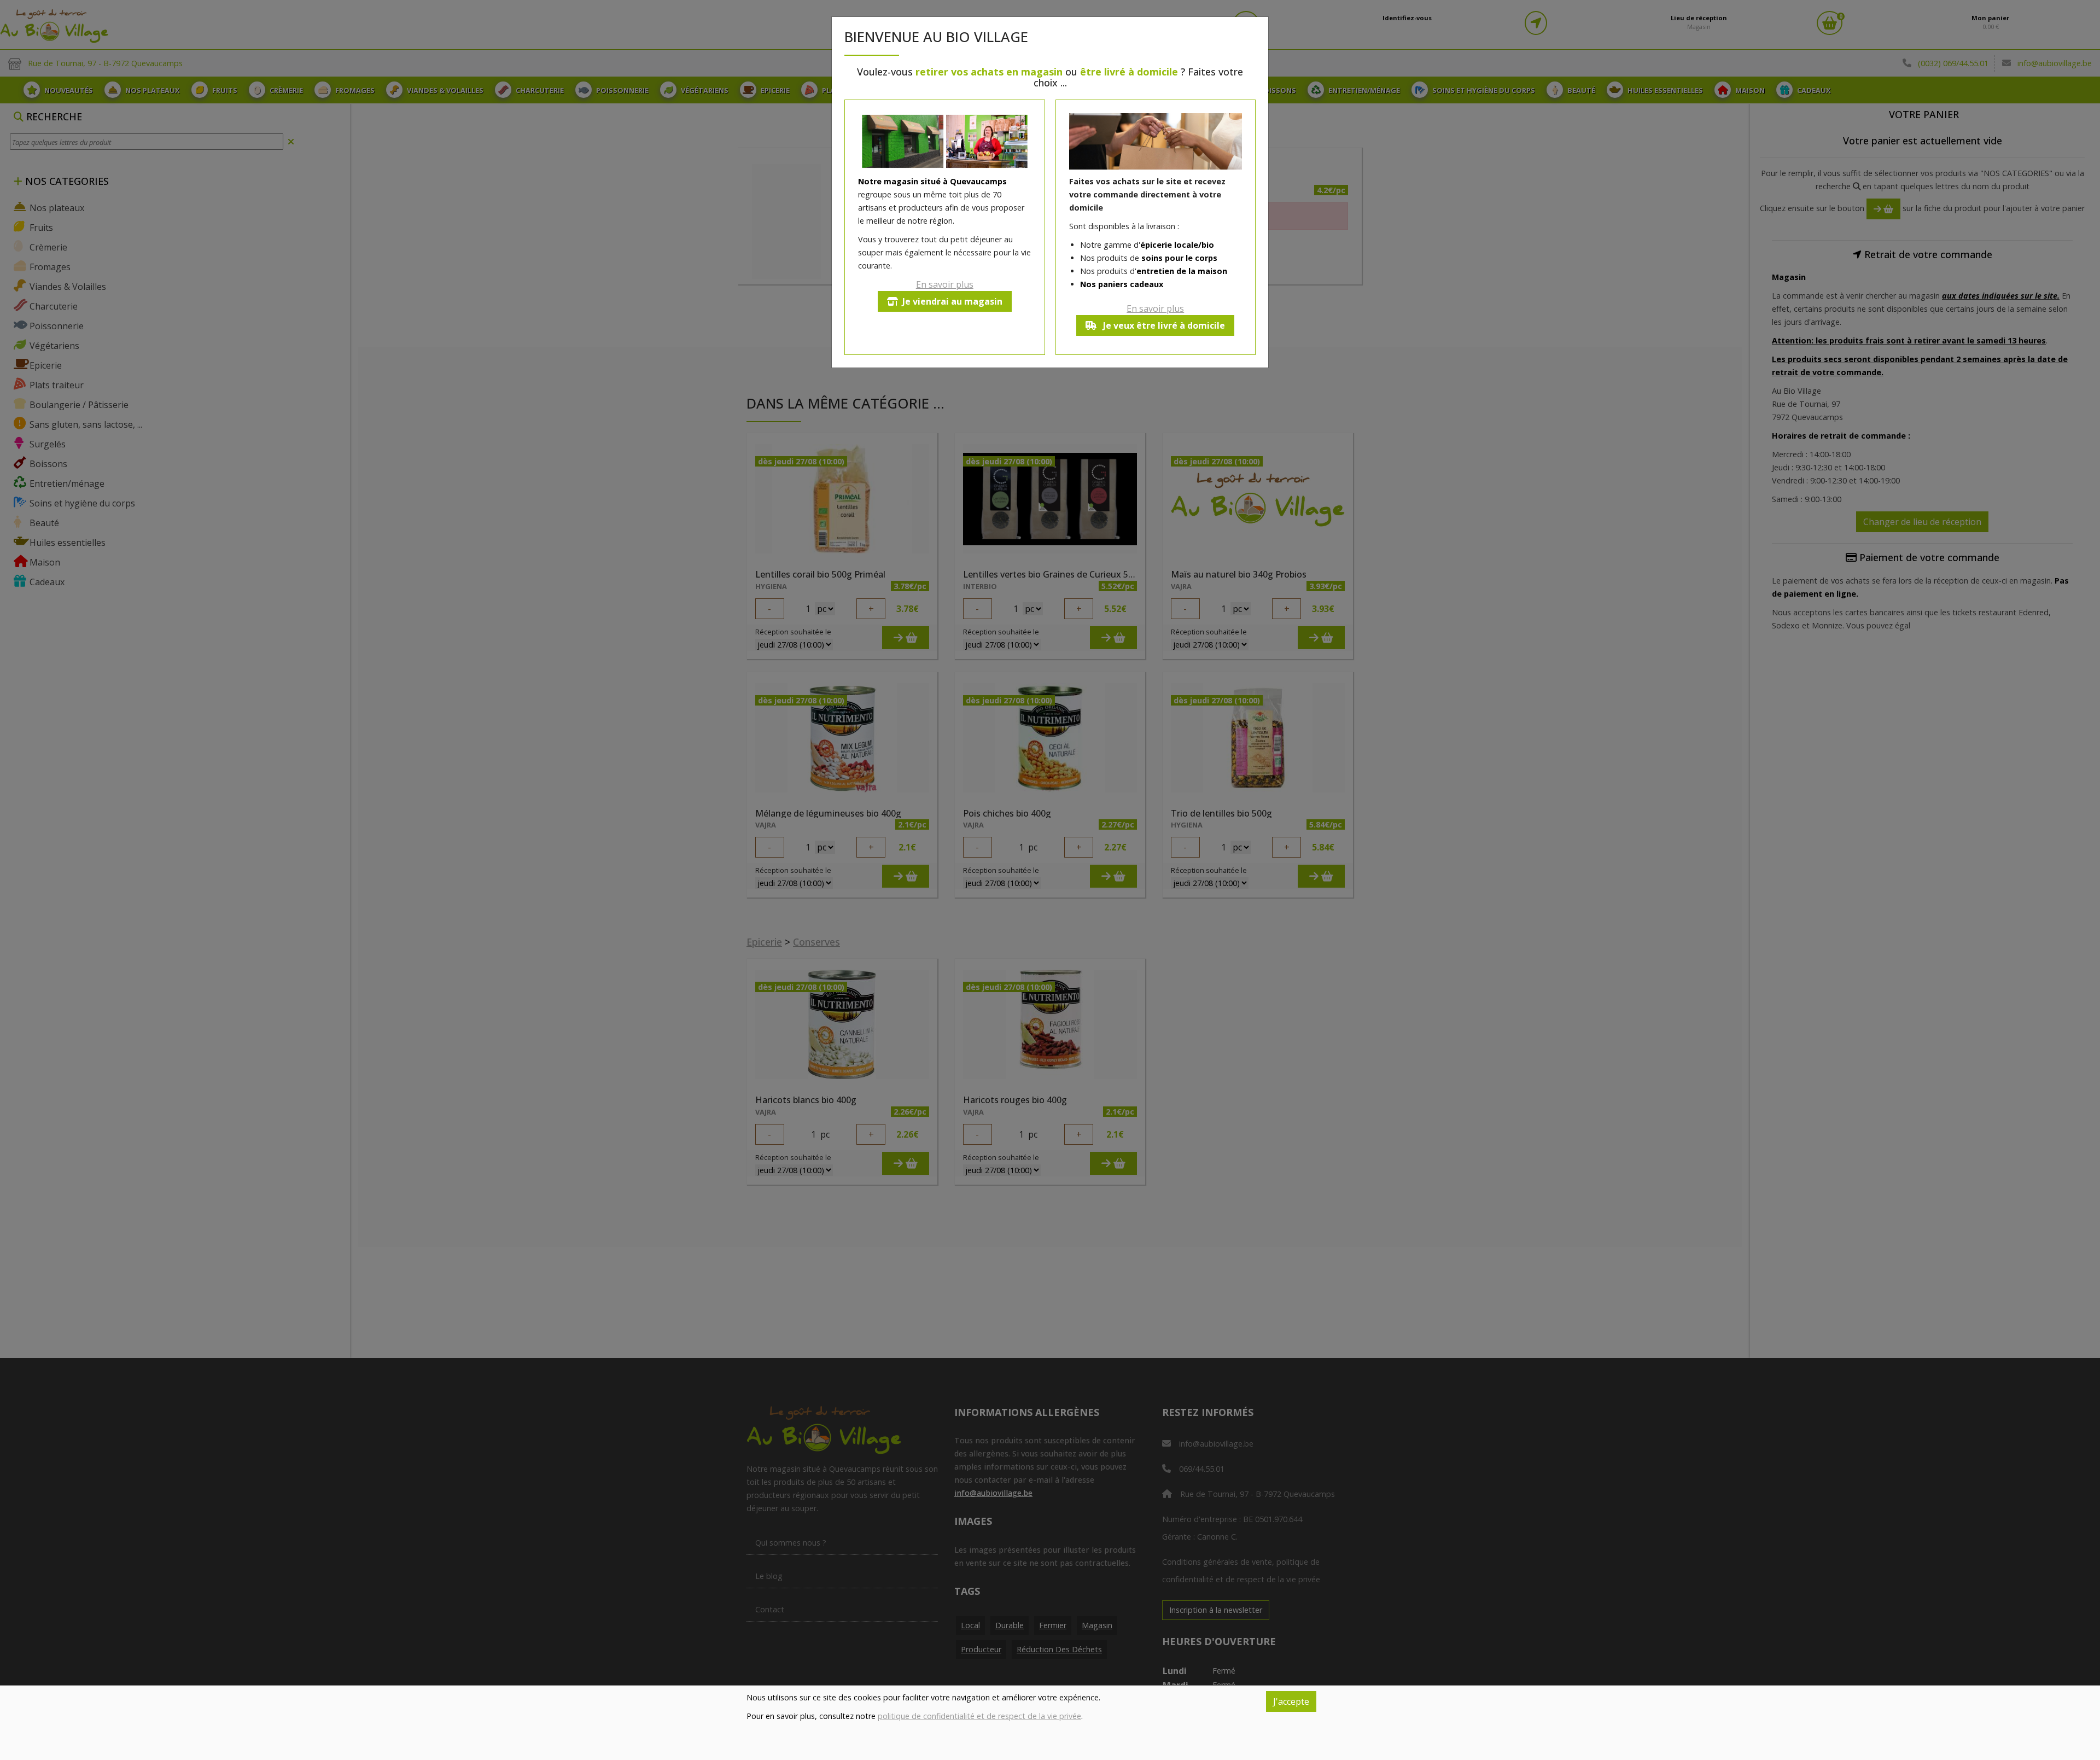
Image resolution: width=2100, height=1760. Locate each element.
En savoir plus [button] (945, 284)
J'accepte (1291, 1701)
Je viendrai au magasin (952, 301)
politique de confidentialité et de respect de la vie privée (979, 1716)
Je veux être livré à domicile (1163, 325)
